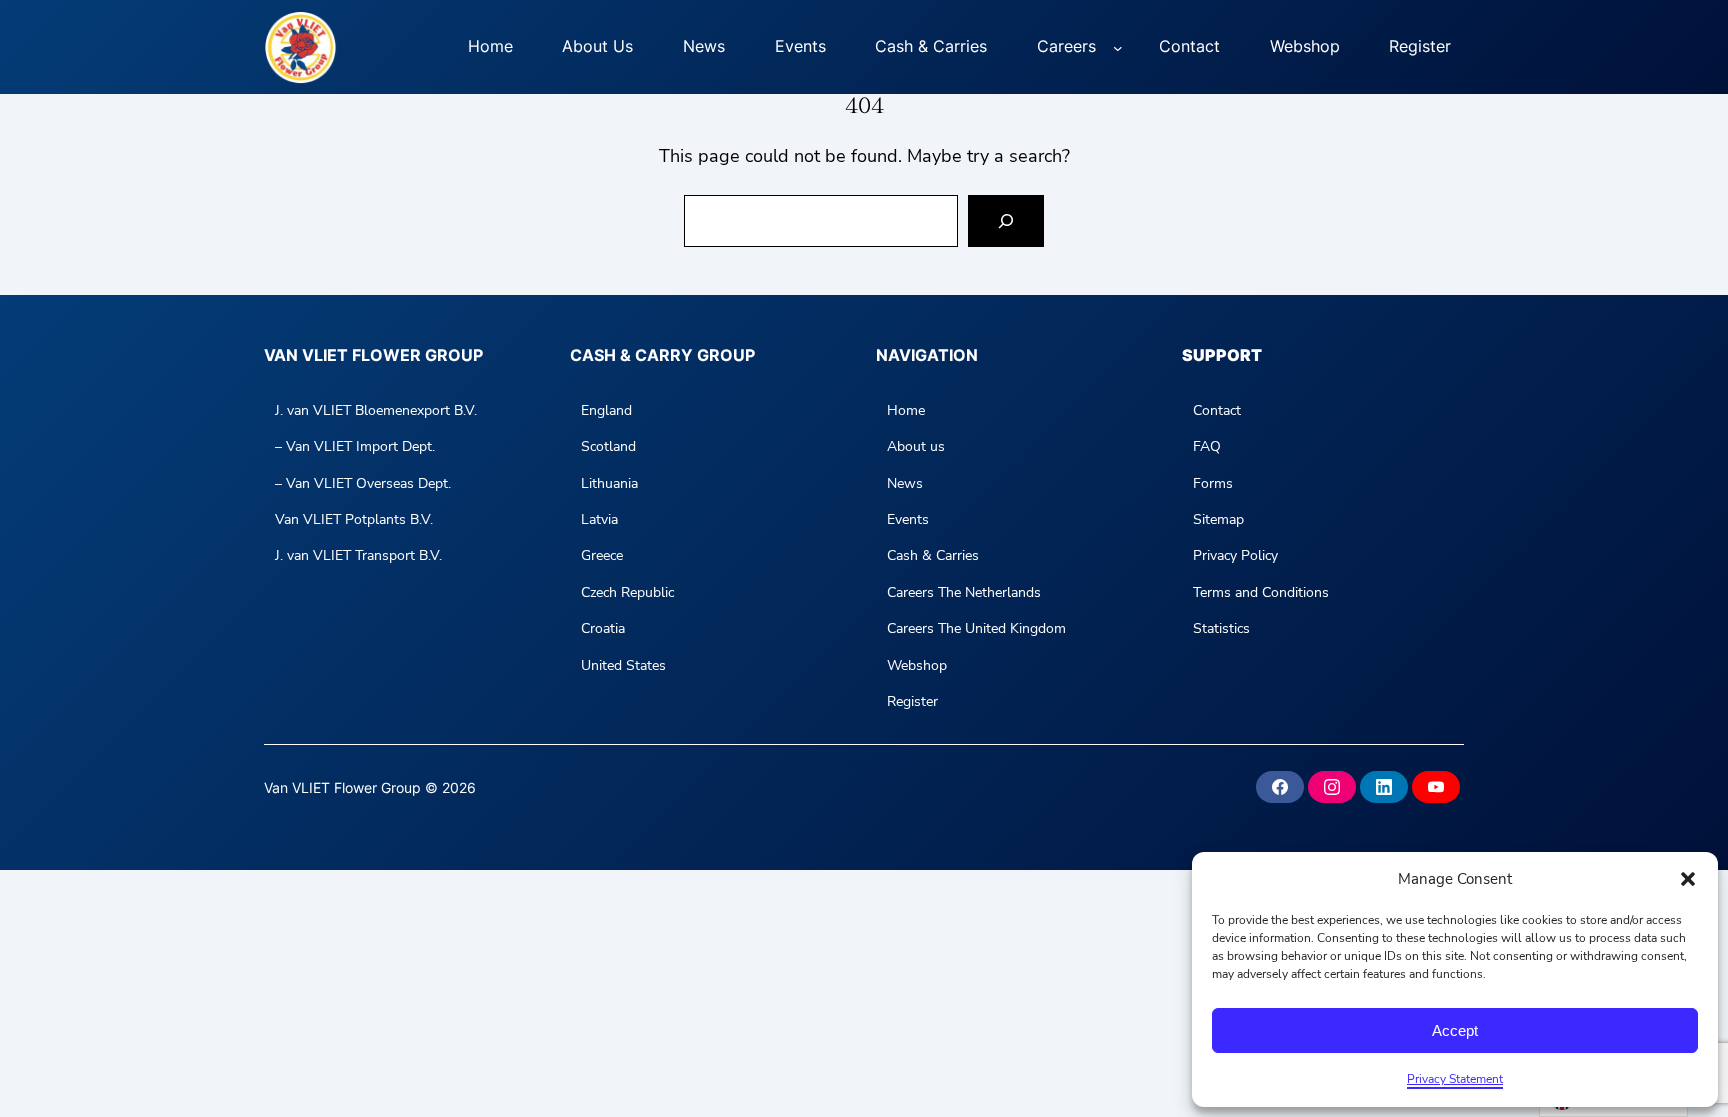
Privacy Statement (1455, 1079)
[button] (1688, 879)
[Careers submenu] (1118, 47)
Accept (1455, 1030)
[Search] (1006, 221)
